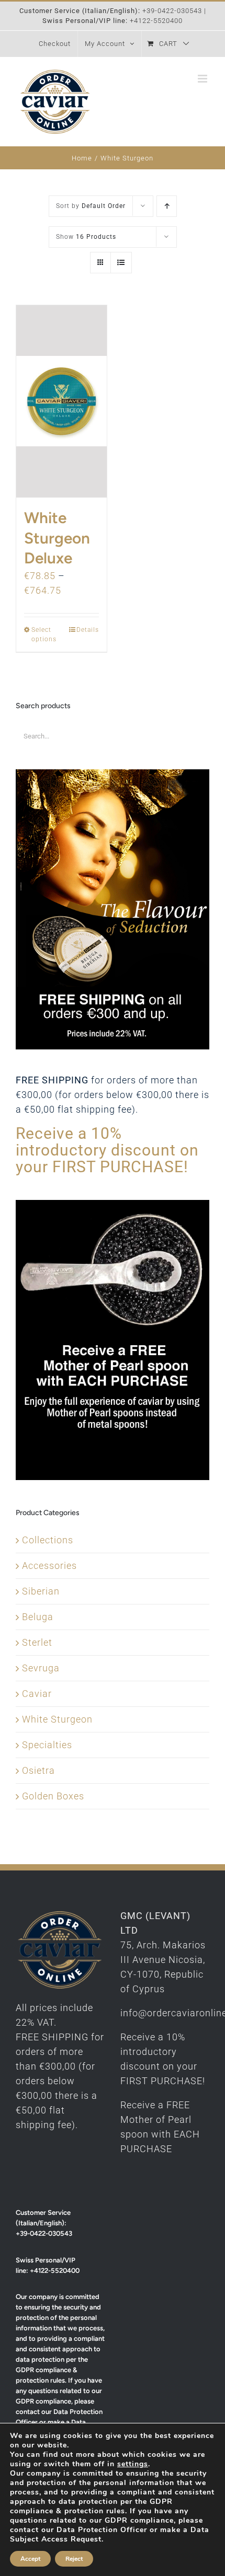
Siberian (41, 1591)
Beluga (38, 1617)
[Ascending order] (167, 206)
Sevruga (41, 1668)
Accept (30, 2559)
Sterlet (37, 1642)
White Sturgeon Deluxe (57, 538)
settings (133, 2464)
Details (88, 630)
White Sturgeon (57, 1719)
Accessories (49, 1566)
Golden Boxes (53, 1796)
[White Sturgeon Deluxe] (61, 401)
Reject (74, 2559)
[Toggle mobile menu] (204, 79)
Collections (48, 1540)
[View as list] (121, 263)
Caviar (37, 1694)
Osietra (38, 1770)
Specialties (47, 1745)
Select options (44, 634)
